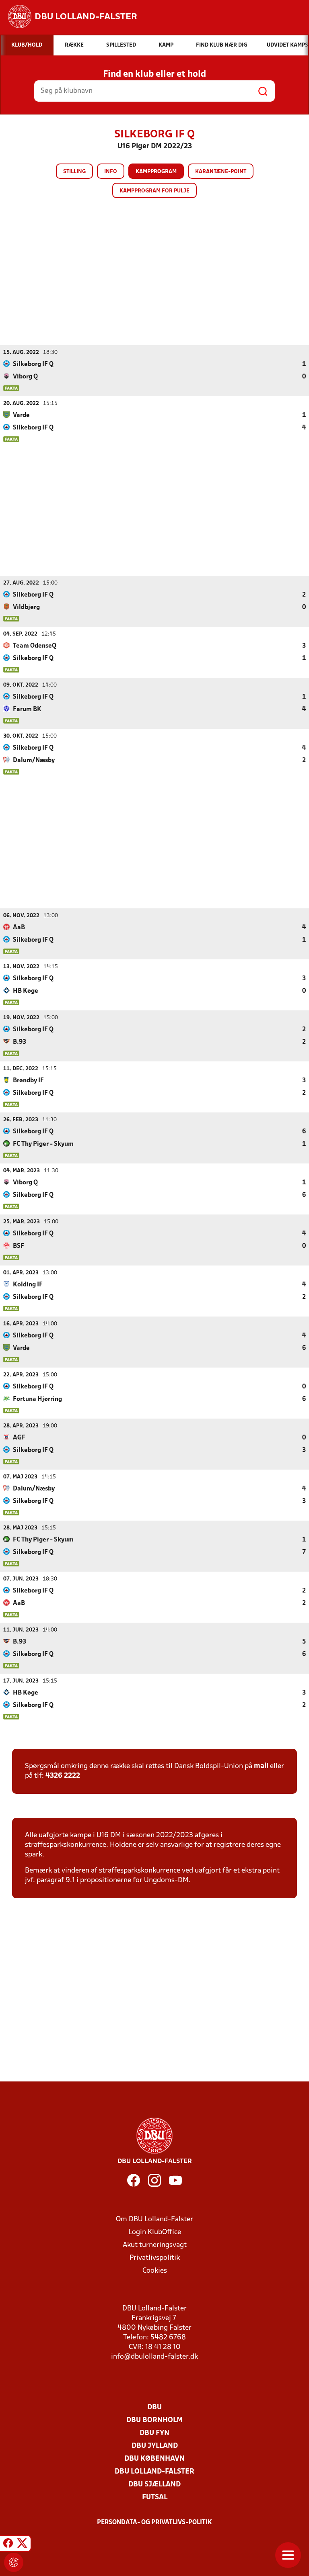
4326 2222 (63, 1776)
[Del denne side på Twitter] (22, 2545)
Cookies (155, 2271)
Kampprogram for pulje (154, 191)
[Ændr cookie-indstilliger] (14, 2562)
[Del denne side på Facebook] (8, 2545)
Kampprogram (156, 172)
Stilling (74, 172)
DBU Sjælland (154, 2485)
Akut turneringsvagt (155, 2245)
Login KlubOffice (155, 2232)
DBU (154, 2407)
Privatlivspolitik (155, 2258)
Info (111, 172)
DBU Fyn (154, 2433)
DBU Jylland (155, 2446)
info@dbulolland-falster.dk (154, 2357)
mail (261, 1766)
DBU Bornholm (154, 2420)
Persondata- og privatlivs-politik (154, 2523)
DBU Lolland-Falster (154, 2472)
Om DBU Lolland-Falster (154, 2219)
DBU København (154, 2459)
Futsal (155, 2497)
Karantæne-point (221, 172)
